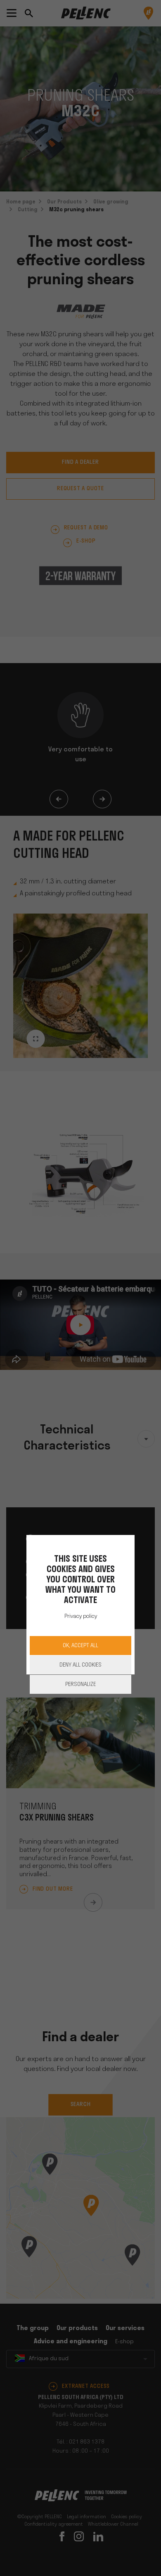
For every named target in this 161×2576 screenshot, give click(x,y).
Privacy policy (81, 1616)
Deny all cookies (80, 1665)
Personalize (80, 1685)
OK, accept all (80, 1646)
